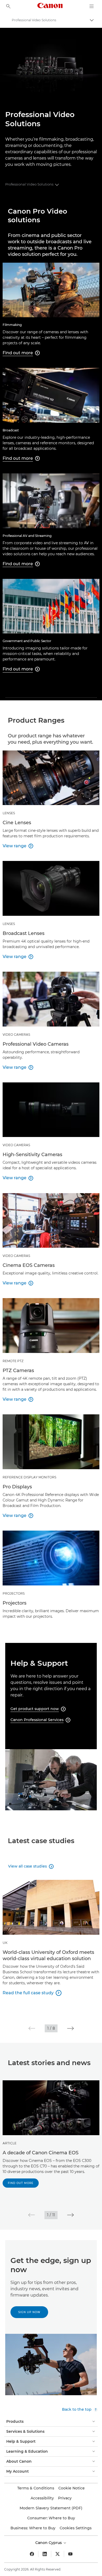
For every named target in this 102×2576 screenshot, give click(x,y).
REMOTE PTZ (13, 1361)
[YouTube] (70, 2554)
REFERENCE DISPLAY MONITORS (29, 1477)
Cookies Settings (76, 2528)
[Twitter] (58, 2554)
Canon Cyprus (49, 2543)
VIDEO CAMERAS (16, 1035)
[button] (32, 2028)
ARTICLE (10, 2143)
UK (5, 1943)
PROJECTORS (14, 1593)
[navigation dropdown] (92, 6)
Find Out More (21, 2183)
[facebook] (32, 2554)
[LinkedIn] (45, 2554)
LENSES (9, 813)
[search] (8, 6)
